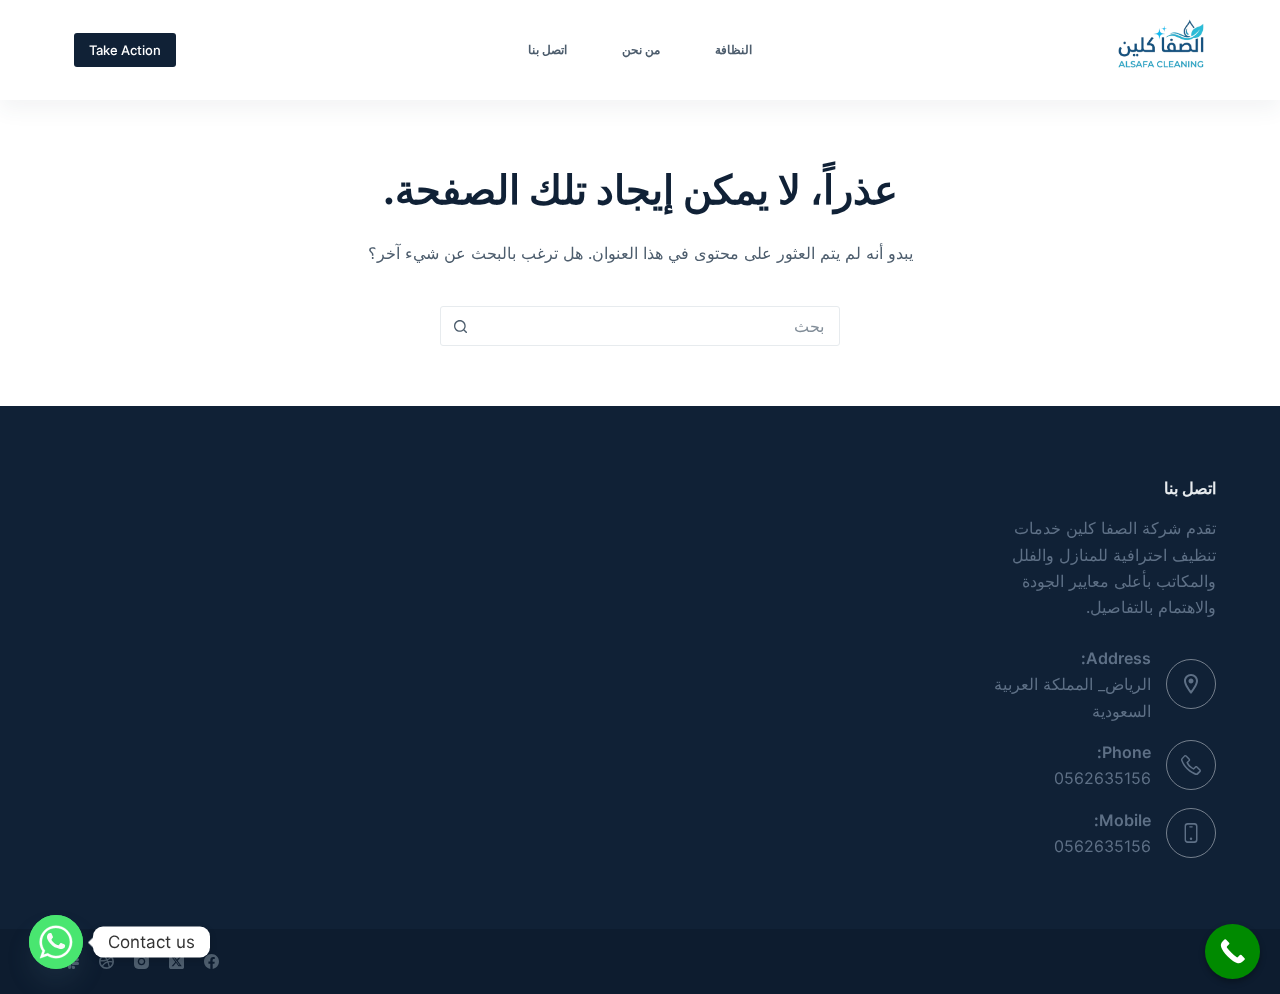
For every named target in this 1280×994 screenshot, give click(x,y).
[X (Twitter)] (176, 961)
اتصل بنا (547, 49)
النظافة (733, 49)
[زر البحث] (460, 326)
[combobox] (659, 326)
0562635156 (1102, 778)
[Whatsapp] (56, 942)
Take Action (125, 50)
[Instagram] (141, 961)
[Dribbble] (106, 961)
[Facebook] (211, 961)
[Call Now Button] (1232, 951)
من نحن (641, 49)
